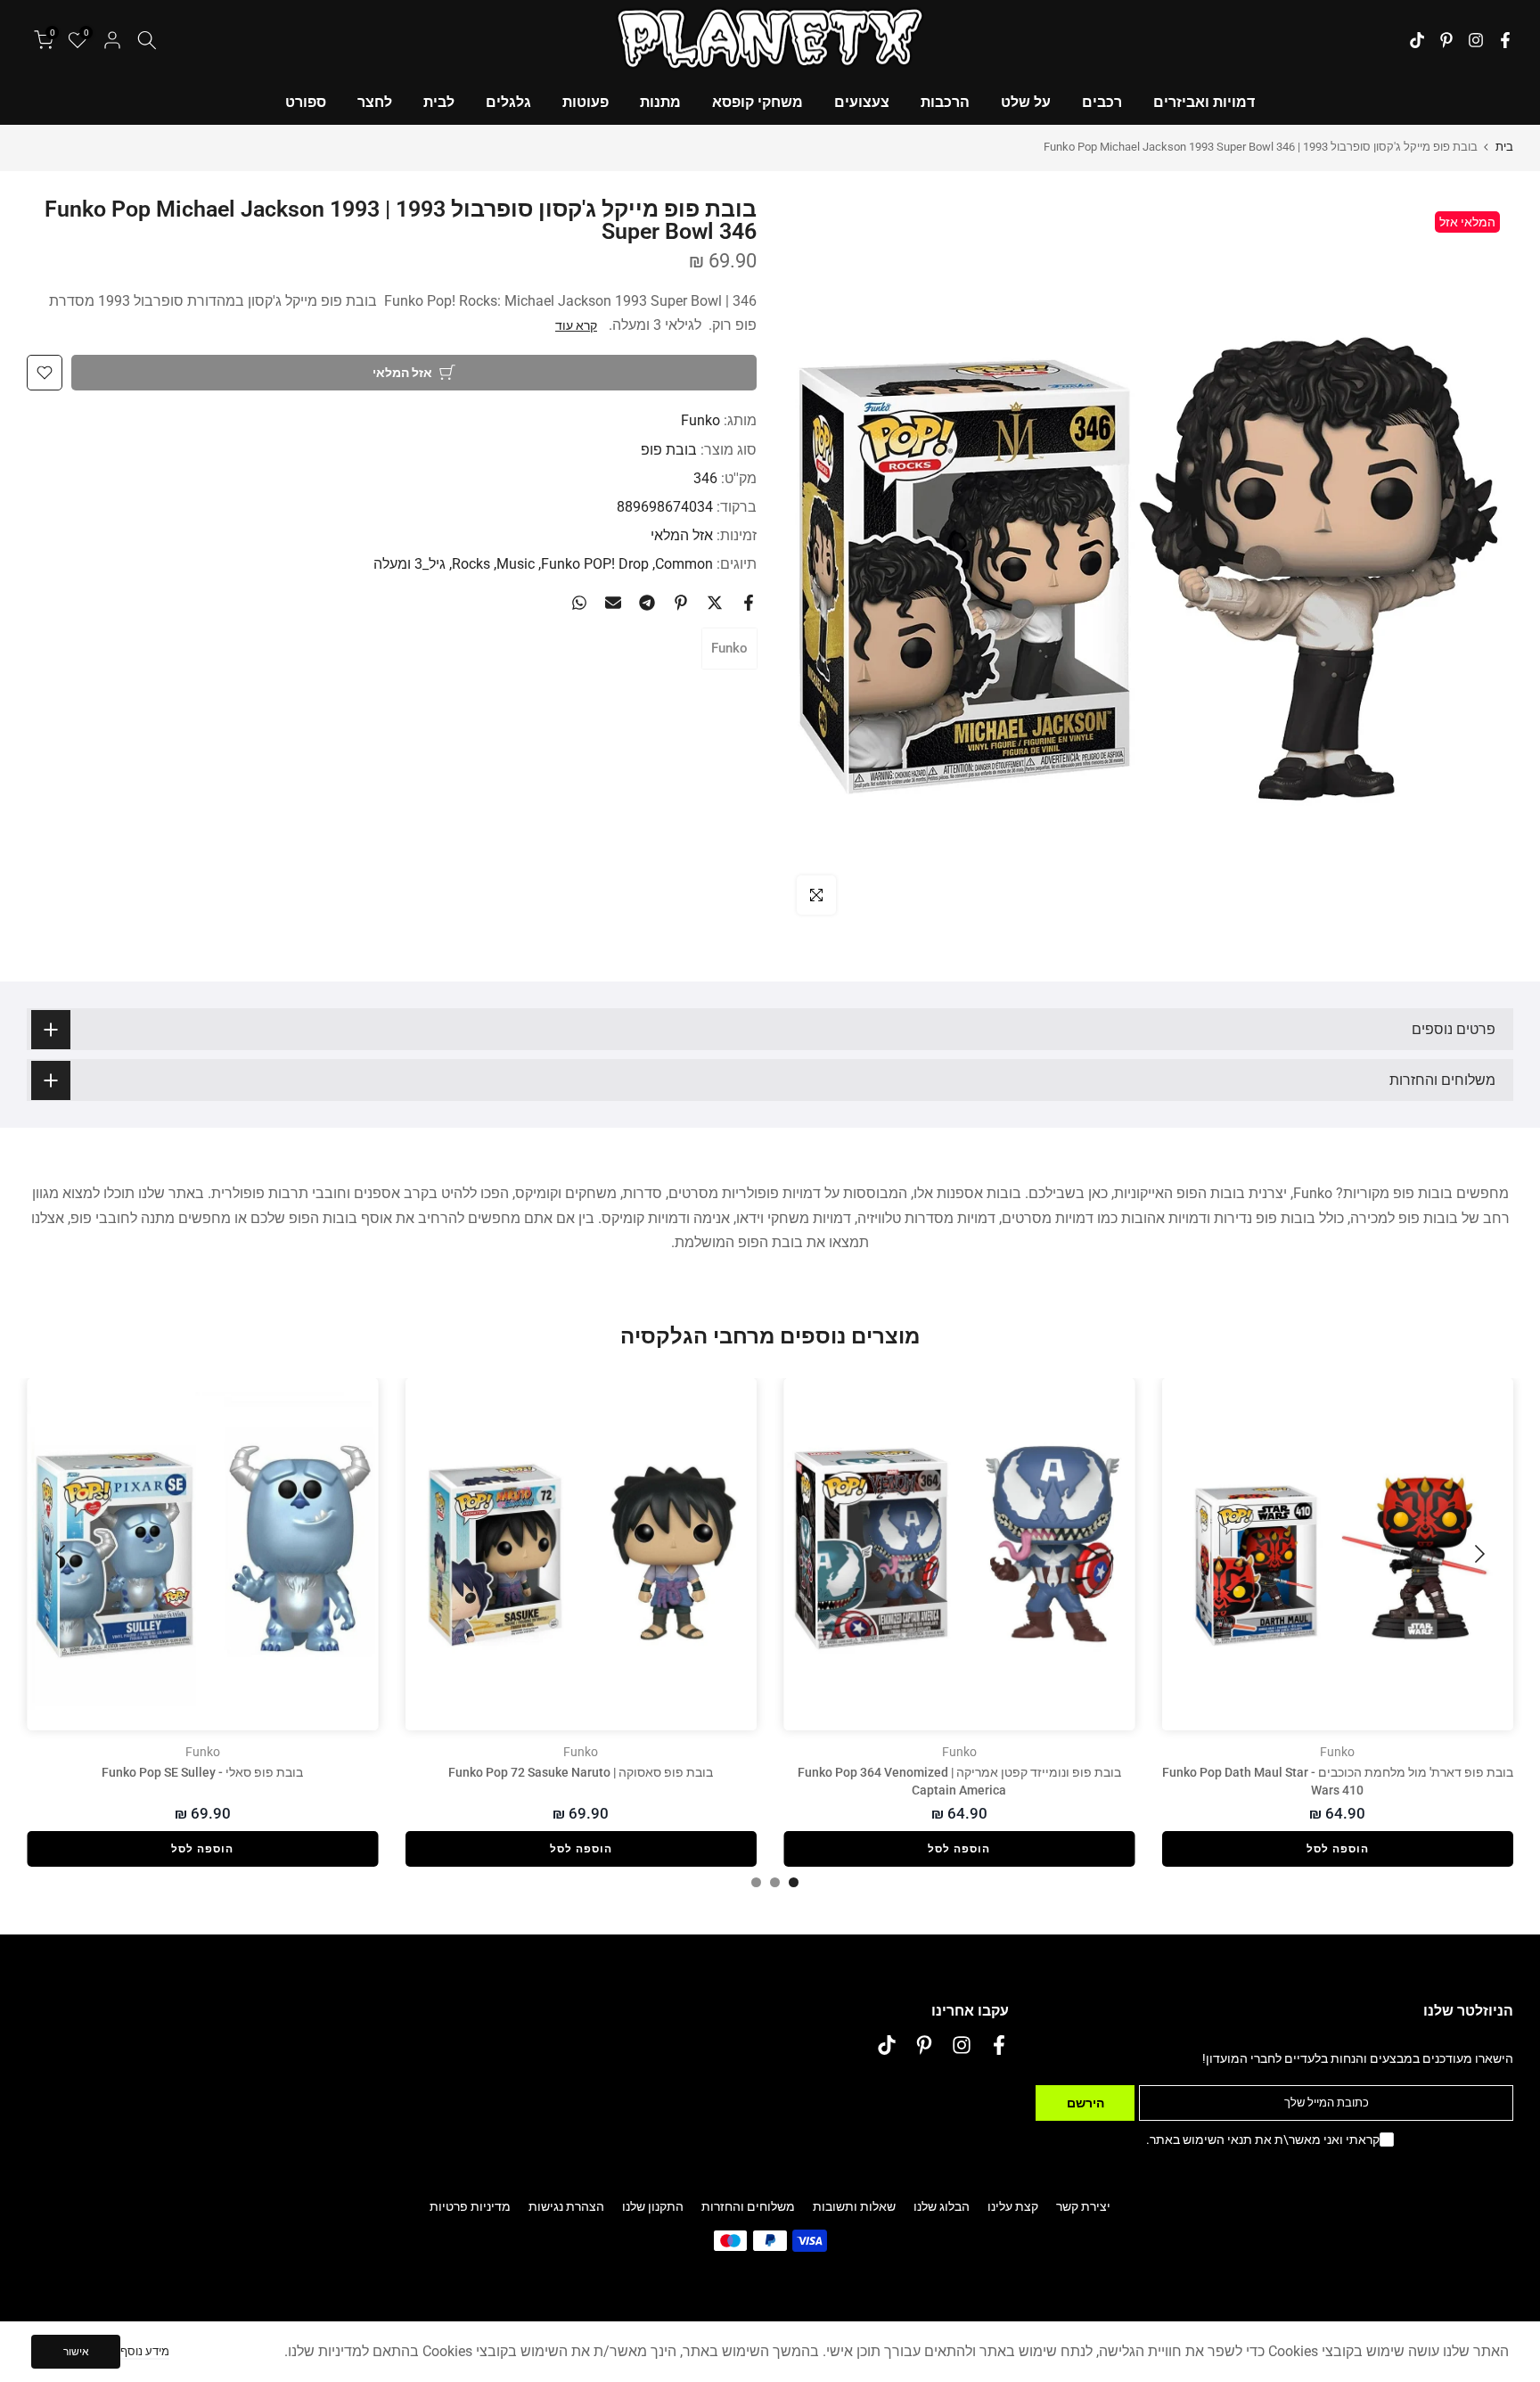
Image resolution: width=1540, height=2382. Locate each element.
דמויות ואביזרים (1204, 102)
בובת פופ (669, 450)
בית (1504, 147)
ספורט (306, 102)
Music (516, 564)
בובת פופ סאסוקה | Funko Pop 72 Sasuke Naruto (581, 1772)
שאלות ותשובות (854, 2206)
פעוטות (586, 102)
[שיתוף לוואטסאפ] (579, 603)
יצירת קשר (1083, 2206)
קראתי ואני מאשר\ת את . (1263, 2140)
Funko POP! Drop (595, 564)
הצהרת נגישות (566, 2206)
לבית (439, 102)
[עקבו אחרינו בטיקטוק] (1417, 40)
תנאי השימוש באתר (1201, 2140)
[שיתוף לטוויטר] (715, 603)
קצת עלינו (1013, 2206)
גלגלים (508, 102)
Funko (700, 420)
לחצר (375, 102)
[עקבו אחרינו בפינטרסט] (1446, 40)
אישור (76, 2352)
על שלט (1026, 102)
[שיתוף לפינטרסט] (681, 603)
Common (684, 564)
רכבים (1102, 102)
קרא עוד (576, 325)
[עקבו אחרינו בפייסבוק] (1505, 40)
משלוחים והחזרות (748, 2206)
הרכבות (945, 102)
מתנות (660, 102)
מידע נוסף (145, 2351)
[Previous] (1478, 1554)
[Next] (62, 1554)
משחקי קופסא (758, 102)
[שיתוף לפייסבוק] (749, 603)
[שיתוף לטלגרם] (647, 603)
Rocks (471, 564)
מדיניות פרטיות (470, 2206)
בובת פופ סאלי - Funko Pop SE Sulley (202, 1772)
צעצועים (862, 102)
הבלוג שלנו (942, 2206)
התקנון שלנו (653, 2206)
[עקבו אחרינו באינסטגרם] (1476, 40)
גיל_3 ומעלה (410, 564)
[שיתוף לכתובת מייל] (613, 603)
